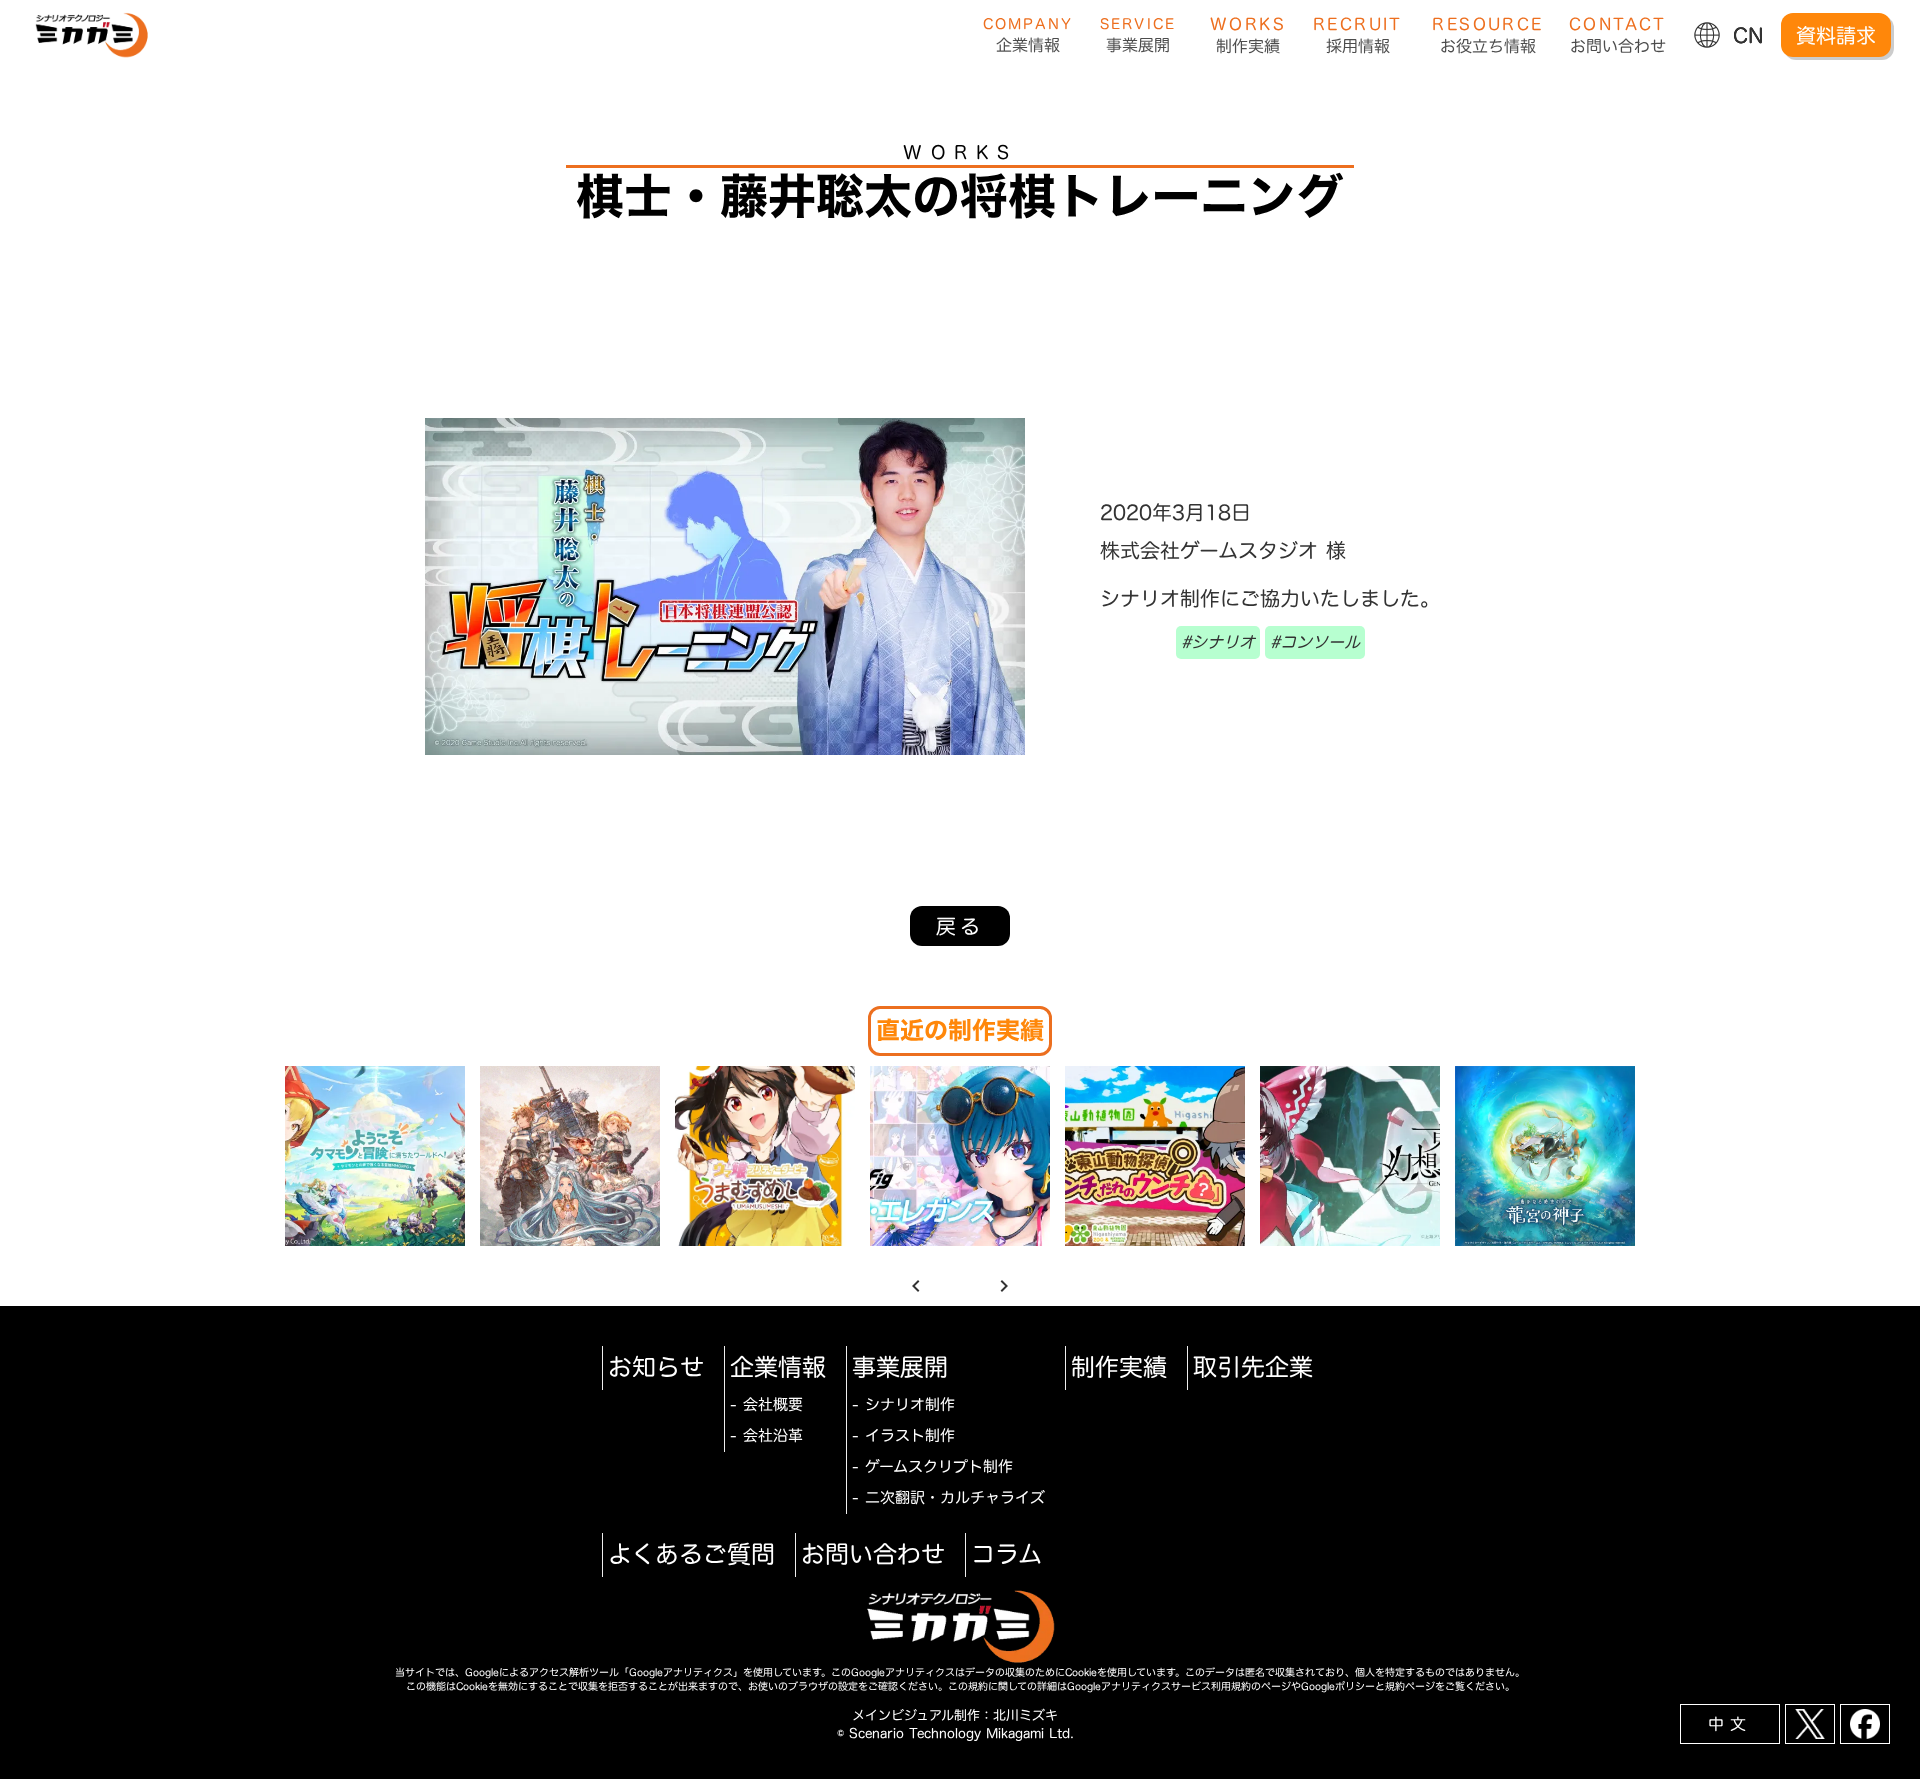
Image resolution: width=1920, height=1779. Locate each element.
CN (1748, 35)
